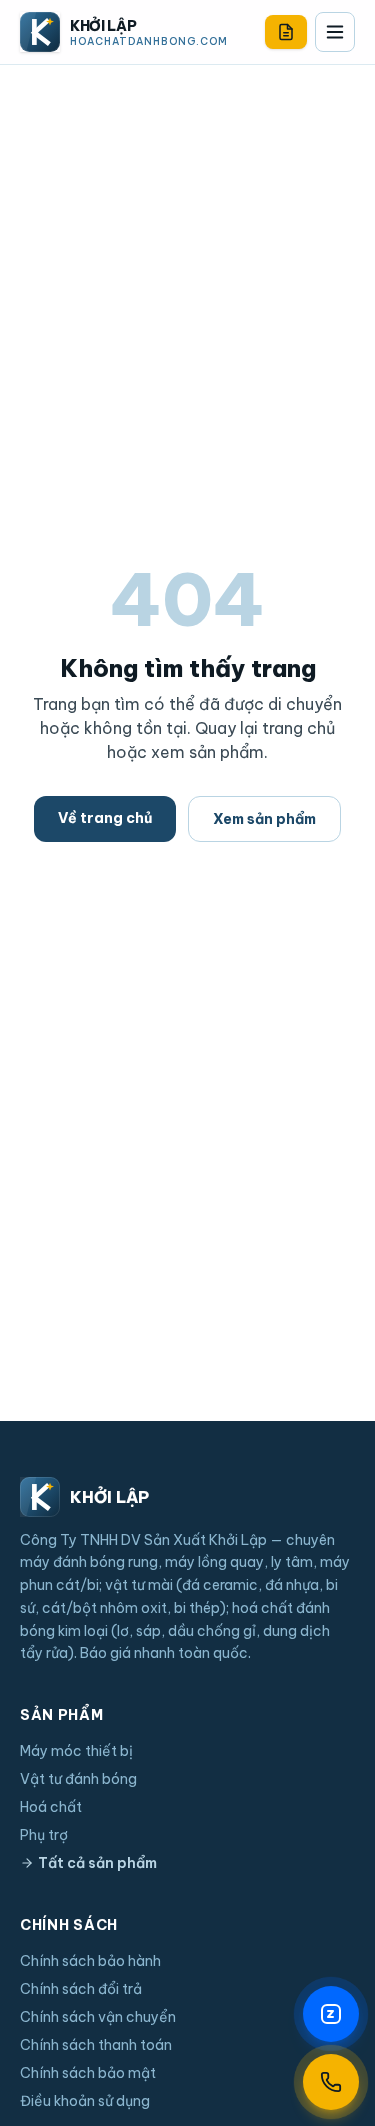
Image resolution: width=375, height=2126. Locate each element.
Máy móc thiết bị (76, 1751)
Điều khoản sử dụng (85, 2101)
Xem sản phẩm (264, 819)
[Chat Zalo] (331, 2014)
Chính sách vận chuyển (98, 2017)
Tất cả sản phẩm (97, 1863)
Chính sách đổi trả (81, 1989)
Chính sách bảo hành (90, 1961)
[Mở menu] (335, 32)
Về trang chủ (105, 818)
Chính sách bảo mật (88, 2073)
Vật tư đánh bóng (78, 1779)
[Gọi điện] (331, 2082)
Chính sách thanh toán (96, 2045)
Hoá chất (51, 1807)
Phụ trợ (44, 1835)
